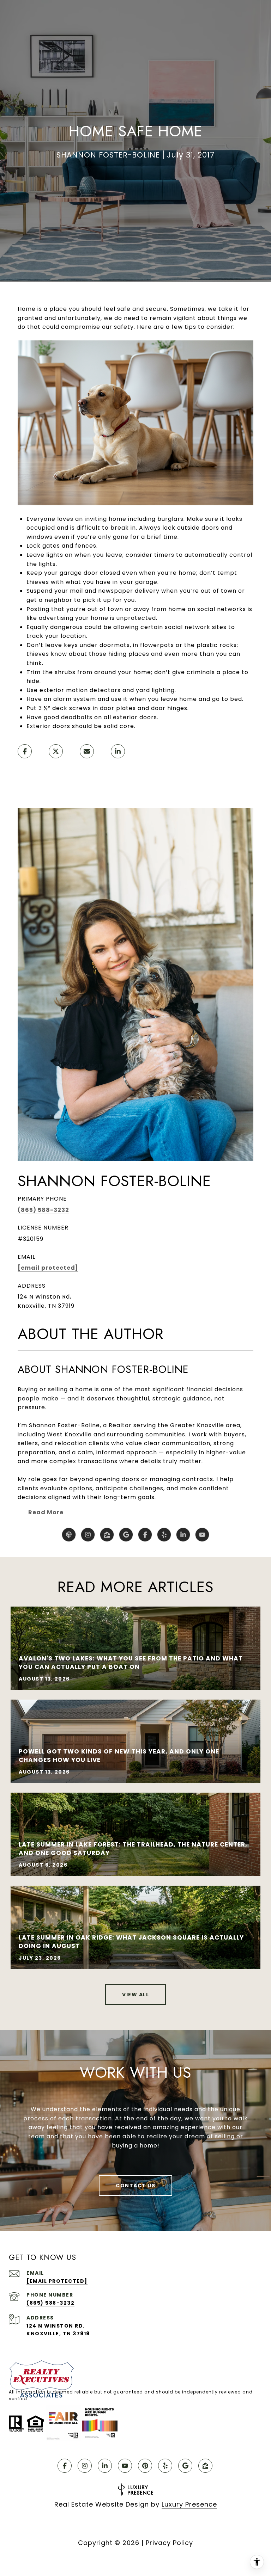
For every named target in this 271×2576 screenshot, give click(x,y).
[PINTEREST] (145, 2466)
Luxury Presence (189, 2504)
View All (135, 1995)
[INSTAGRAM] (88, 1535)
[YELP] (164, 1535)
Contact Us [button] (135, 2186)
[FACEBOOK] (145, 1535)
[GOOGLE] (126, 1535)
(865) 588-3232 (43, 1210)
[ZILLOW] (107, 1535)
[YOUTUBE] (202, 1535)
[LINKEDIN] (183, 1535)
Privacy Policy (169, 2543)
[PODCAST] (69, 1535)
